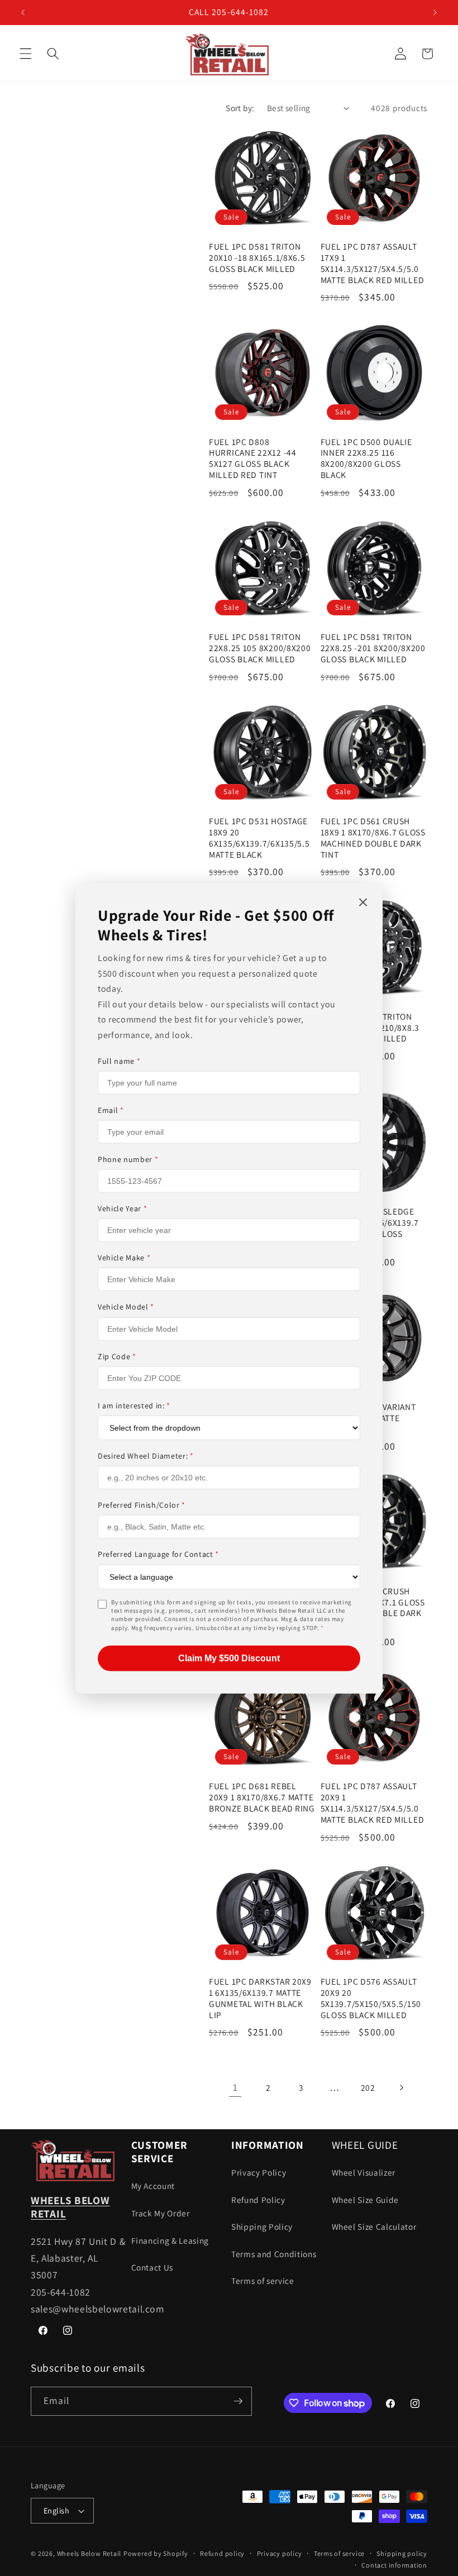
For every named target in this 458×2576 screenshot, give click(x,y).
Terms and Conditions (274, 2254)
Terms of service (263, 2281)
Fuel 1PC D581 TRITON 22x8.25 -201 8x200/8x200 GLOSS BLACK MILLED (373, 648)
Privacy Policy (259, 2172)
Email (111, 1110)
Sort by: (240, 108)
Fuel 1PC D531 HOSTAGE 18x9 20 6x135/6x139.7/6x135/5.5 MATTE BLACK (259, 838)
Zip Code (117, 1356)
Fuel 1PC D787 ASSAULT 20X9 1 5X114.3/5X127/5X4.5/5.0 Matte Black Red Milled (373, 1803)
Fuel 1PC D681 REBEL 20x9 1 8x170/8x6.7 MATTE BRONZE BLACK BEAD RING (262, 1797)
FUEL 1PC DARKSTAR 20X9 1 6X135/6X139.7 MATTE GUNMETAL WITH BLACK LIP (260, 1998)
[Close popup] (363, 903)
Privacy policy (280, 2553)
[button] (26, 54)
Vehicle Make (124, 1258)
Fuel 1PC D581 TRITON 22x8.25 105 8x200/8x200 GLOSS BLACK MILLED (260, 648)
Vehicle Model (126, 1307)
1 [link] (235, 2087)
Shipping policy (402, 2553)
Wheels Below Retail (89, 2553)
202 (368, 2087)
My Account (153, 2186)
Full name (119, 1060)
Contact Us (152, 2267)
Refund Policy (258, 2200)
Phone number (128, 1159)
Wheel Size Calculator (374, 2226)
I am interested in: (134, 1406)
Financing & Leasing (170, 2240)
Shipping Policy (262, 2226)
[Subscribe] (238, 2401)
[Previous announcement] (23, 12)
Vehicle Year (122, 1208)
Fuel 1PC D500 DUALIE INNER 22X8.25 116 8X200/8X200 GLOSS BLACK (366, 459)
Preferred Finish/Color (142, 1505)
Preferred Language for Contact (158, 1554)
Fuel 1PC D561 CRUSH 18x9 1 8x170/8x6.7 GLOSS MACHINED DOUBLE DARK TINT (373, 838)
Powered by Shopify (156, 2553)
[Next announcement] (435, 12)
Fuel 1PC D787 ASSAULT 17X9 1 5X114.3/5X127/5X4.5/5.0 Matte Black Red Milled (373, 263)
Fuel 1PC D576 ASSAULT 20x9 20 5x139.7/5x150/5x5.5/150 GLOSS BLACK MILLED (371, 1998)
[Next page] (401, 2087)
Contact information (394, 2565)
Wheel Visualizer (364, 2172)
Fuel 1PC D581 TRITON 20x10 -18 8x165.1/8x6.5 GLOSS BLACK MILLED (257, 258)
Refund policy (222, 2553)
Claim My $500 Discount (229, 1658)
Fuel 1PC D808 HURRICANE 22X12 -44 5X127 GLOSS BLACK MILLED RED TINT (253, 459)
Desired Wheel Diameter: (146, 1456)
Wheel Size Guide (366, 2200)
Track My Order (161, 2213)
